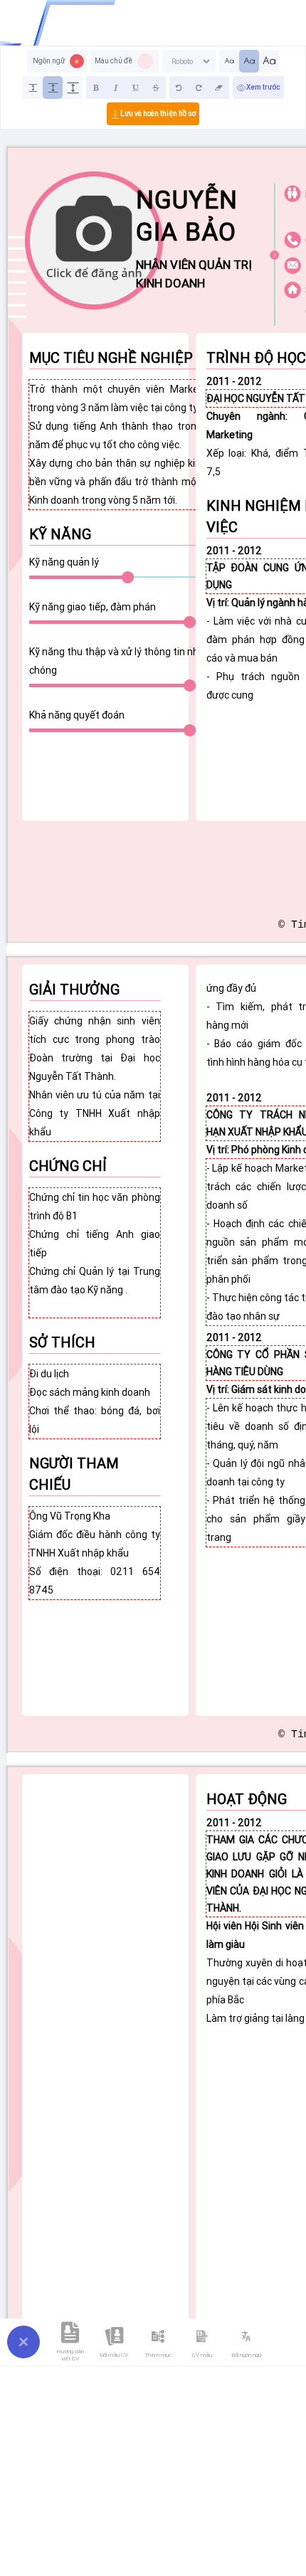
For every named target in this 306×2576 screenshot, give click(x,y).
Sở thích (62, 1342)
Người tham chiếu (74, 1474)
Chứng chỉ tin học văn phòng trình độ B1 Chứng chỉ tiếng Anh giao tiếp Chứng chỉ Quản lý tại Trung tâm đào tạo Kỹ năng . (95, 1253)
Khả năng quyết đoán (77, 715)
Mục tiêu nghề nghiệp (111, 357)
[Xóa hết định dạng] (219, 88)
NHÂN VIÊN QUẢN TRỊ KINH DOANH (194, 274)
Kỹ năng (60, 534)
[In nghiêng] (116, 88)
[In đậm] (96, 88)
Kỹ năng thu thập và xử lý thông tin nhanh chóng (122, 661)
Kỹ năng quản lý (64, 562)
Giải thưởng (74, 989)
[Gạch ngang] (156, 88)
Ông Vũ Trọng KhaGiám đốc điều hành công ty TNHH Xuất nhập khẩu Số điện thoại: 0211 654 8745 (95, 1553)
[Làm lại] (199, 88)
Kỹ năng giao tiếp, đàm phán (93, 607)
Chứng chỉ (68, 1166)
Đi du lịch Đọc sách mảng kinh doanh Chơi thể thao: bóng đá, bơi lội (95, 1401)
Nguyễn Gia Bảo (187, 216)
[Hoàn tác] (179, 88)
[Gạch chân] (136, 88)
